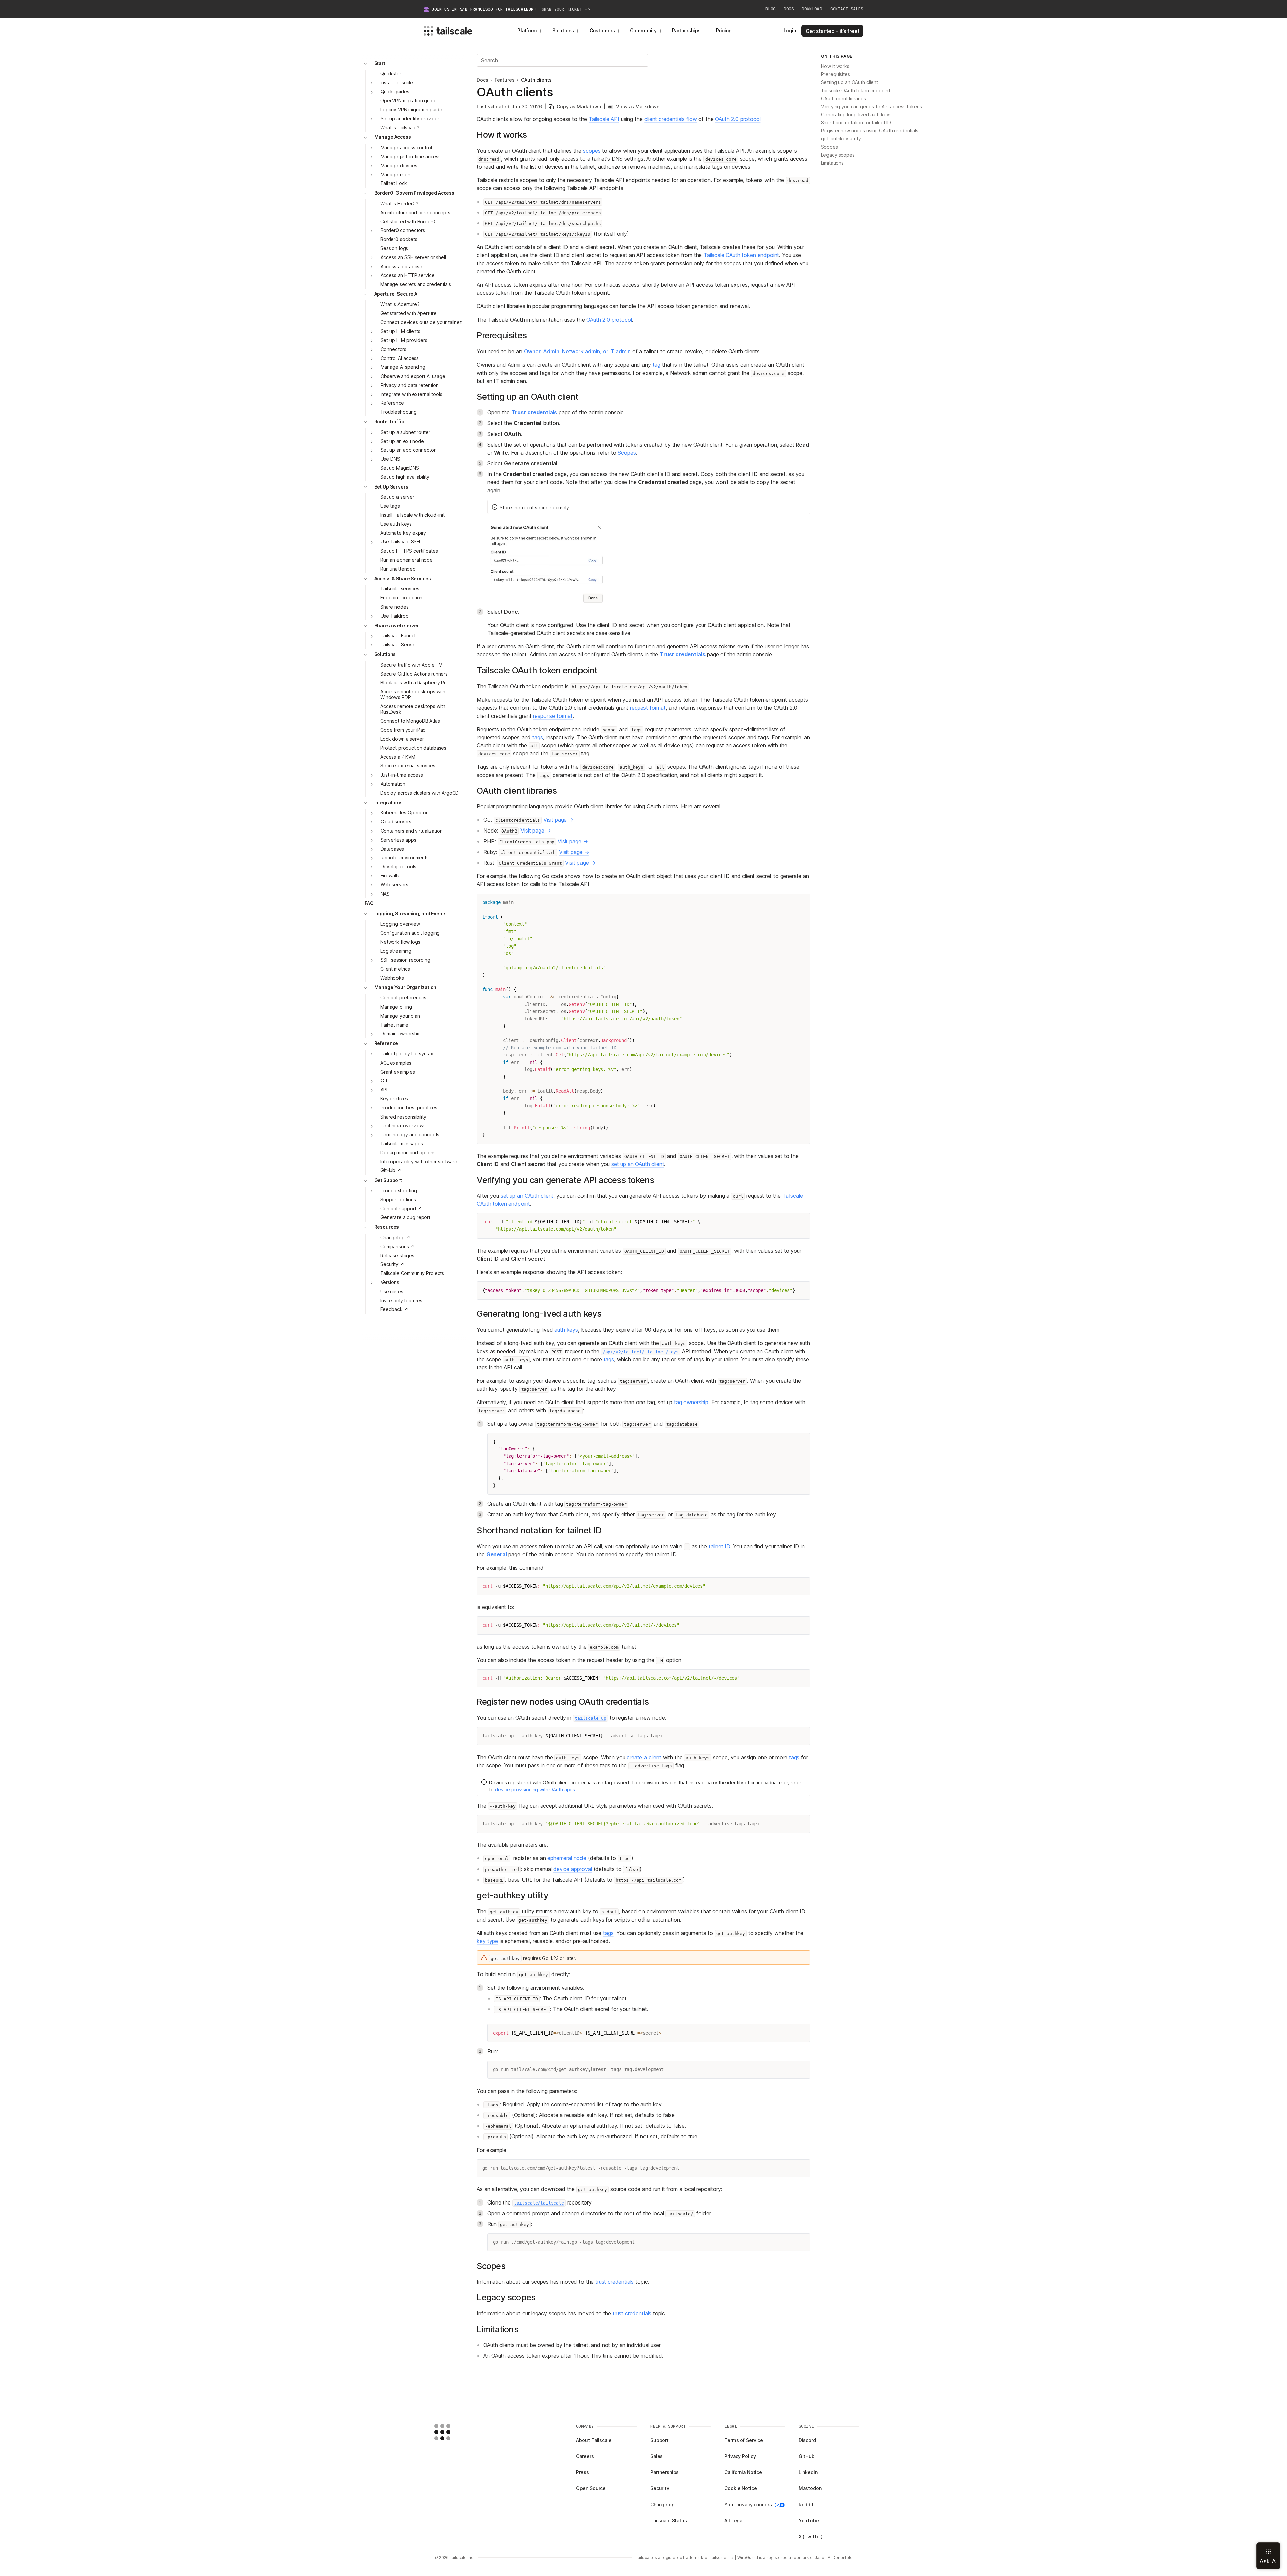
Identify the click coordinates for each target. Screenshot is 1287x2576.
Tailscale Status (669, 2521)
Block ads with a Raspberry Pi (413, 683)
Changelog (662, 2504)
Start (380, 63)
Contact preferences (403, 998)
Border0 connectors (403, 231)
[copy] (802, 902)
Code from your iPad (403, 730)
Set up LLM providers (404, 340)
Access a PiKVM (398, 757)
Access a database (402, 266)
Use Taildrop (395, 616)
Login (790, 30)
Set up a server (397, 497)
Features (505, 80)
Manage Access (393, 137)
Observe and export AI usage (413, 376)
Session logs (394, 248)
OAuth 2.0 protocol (738, 119)
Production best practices (409, 1108)
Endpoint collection (401, 598)
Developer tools (399, 867)
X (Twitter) (811, 2537)
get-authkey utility (841, 139)
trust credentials (615, 2282)
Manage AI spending (403, 367)
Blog (771, 9)
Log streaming (396, 951)
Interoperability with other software (419, 1162)
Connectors (394, 349)
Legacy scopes (838, 155)
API (384, 1090)
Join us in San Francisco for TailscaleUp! (511, 9)
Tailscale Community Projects (412, 1274)
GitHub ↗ (391, 1171)
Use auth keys (396, 524)
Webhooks (392, 978)
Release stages (397, 1255)
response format (553, 716)
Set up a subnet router (406, 432)
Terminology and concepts (410, 1135)
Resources (387, 1227)
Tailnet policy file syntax (407, 1054)
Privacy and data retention (410, 385)
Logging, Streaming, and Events (411, 914)
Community (643, 30)
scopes (592, 151)
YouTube (809, 2521)
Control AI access (400, 358)
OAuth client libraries (844, 99)
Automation (393, 784)
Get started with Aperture (409, 313)
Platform (527, 30)
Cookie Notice (741, 2488)
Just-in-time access (402, 775)
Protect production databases (413, 748)
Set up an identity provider (410, 119)
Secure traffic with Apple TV (411, 665)
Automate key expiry (403, 533)
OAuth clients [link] (536, 80)
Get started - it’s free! (832, 31)
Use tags (390, 506)
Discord (807, 2440)
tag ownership (691, 1402)
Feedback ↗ (394, 1309)
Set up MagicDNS (400, 468)
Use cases (392, 1291)
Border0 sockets (399, 240)
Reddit (806, 2504)
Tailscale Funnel (398, 636)
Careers (585, 2456)
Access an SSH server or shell (413, 257)
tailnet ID (719, 1546)
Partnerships (686, 30)
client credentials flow (670, 119)
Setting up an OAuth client (850, 83)
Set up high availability (405, 477)
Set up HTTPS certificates (409, 551)
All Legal (734, 2521)
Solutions (563, 30)
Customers (602, 30)
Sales (656, 2456)
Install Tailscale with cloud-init (412, 515)
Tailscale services (400, 589)
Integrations (388, 803)
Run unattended (398, 569)
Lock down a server (402, 739)
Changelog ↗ (395, 1237)
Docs (789, 9)
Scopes (627, 453)
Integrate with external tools (412, 394)
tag (657, 365)
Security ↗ (392, 1265)
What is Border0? (399, 203)
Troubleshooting (399, 412)
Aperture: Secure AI (396, 294)
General (497, 1554)
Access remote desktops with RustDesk (413, 709)
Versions (390, 1282)
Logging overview (400, 924)
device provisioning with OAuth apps (535, 1790)
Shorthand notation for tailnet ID (856, 123)
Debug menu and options (408, 1153)
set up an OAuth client (638, 1164)
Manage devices (399, 165)
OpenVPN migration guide (409, 101)
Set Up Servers (391, 487)
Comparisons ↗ (397, 1246)
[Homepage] (453, 2432)
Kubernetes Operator (404, 813)
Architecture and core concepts (415, 212)
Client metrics (395, 969)
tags (537, 737)
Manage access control (406, 148)
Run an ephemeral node (407, 560)
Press (583, 2472)
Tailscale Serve (397, 645)
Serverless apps (399, 840)
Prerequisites (836, 75)
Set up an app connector (408, 450)
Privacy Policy (740, 2456)
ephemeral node (567, 1858)
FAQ (369, 903)
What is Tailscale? (400, 128)
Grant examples (398, 1072)
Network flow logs (400, 942)
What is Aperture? (400, 304)
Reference (392, 403)
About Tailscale (594, 2440)
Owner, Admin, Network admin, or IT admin (577, 351)
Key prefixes (394, 1099)
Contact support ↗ (401, 1209)
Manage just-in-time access (411, 156)
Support (659, 2440)
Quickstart (392, 74)
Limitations (832, 163)
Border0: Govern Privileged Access (414, 193)
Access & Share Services (403, 579)
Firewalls (390, 876)
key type (487, 1941)
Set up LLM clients (401, 331)
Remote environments (405, 858)
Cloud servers (396, 822)
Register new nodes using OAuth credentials (870, 131)
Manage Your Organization (406, 988)
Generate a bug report (405, 1218)
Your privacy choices (748, 2504)
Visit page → (558, 820)
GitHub (807, 2456)
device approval (573, 1869)
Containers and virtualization (412, 831)
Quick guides (395, 92)
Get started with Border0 (408, 221)
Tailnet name (394, 1025)
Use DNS (390, 459)
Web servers (394, 885)
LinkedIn (808, 2472)
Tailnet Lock (394, 184)
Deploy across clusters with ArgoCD (420, 793)
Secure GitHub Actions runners (414, 674)
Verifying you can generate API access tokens (872, 107)
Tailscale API (604, 119)
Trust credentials (534, 412)
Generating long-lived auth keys (856, 115)
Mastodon (810, 2488)
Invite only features (401, 1300)
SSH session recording (406, 960)
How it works (835, 67)
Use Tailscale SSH (401, 542)
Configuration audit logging (410, 933)
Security (660, 2488)
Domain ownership (401, 1034)
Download (812, 9)
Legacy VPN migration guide (411, 109)
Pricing (724, 30)
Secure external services (408, 766)
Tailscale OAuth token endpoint (741, 255)
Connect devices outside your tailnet (421, 322)
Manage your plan (400, 1016)
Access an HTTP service (408, 275)
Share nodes (394, 607)
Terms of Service (744, 2440)
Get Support (388, 1180)
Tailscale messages (402, 1143)
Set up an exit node (402, 441)
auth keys (566, 1330)
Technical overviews (403, 1126)
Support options (398, 1199)
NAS (385, 894)
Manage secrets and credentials (416, 284)
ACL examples (396, 1063)
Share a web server (397, 625)
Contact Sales (847, 9)
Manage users (396, 175)
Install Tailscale (397, 83)
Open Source (591, 2488)
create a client (644, 1757)
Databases (392, 849)
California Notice (743, 2472)
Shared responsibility (403, 1117)
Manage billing (396, 1007)
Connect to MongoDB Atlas (410, 721)
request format (648, 708)
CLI (384, 1081)
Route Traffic (389, 422)
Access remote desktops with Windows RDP (413, 695)
